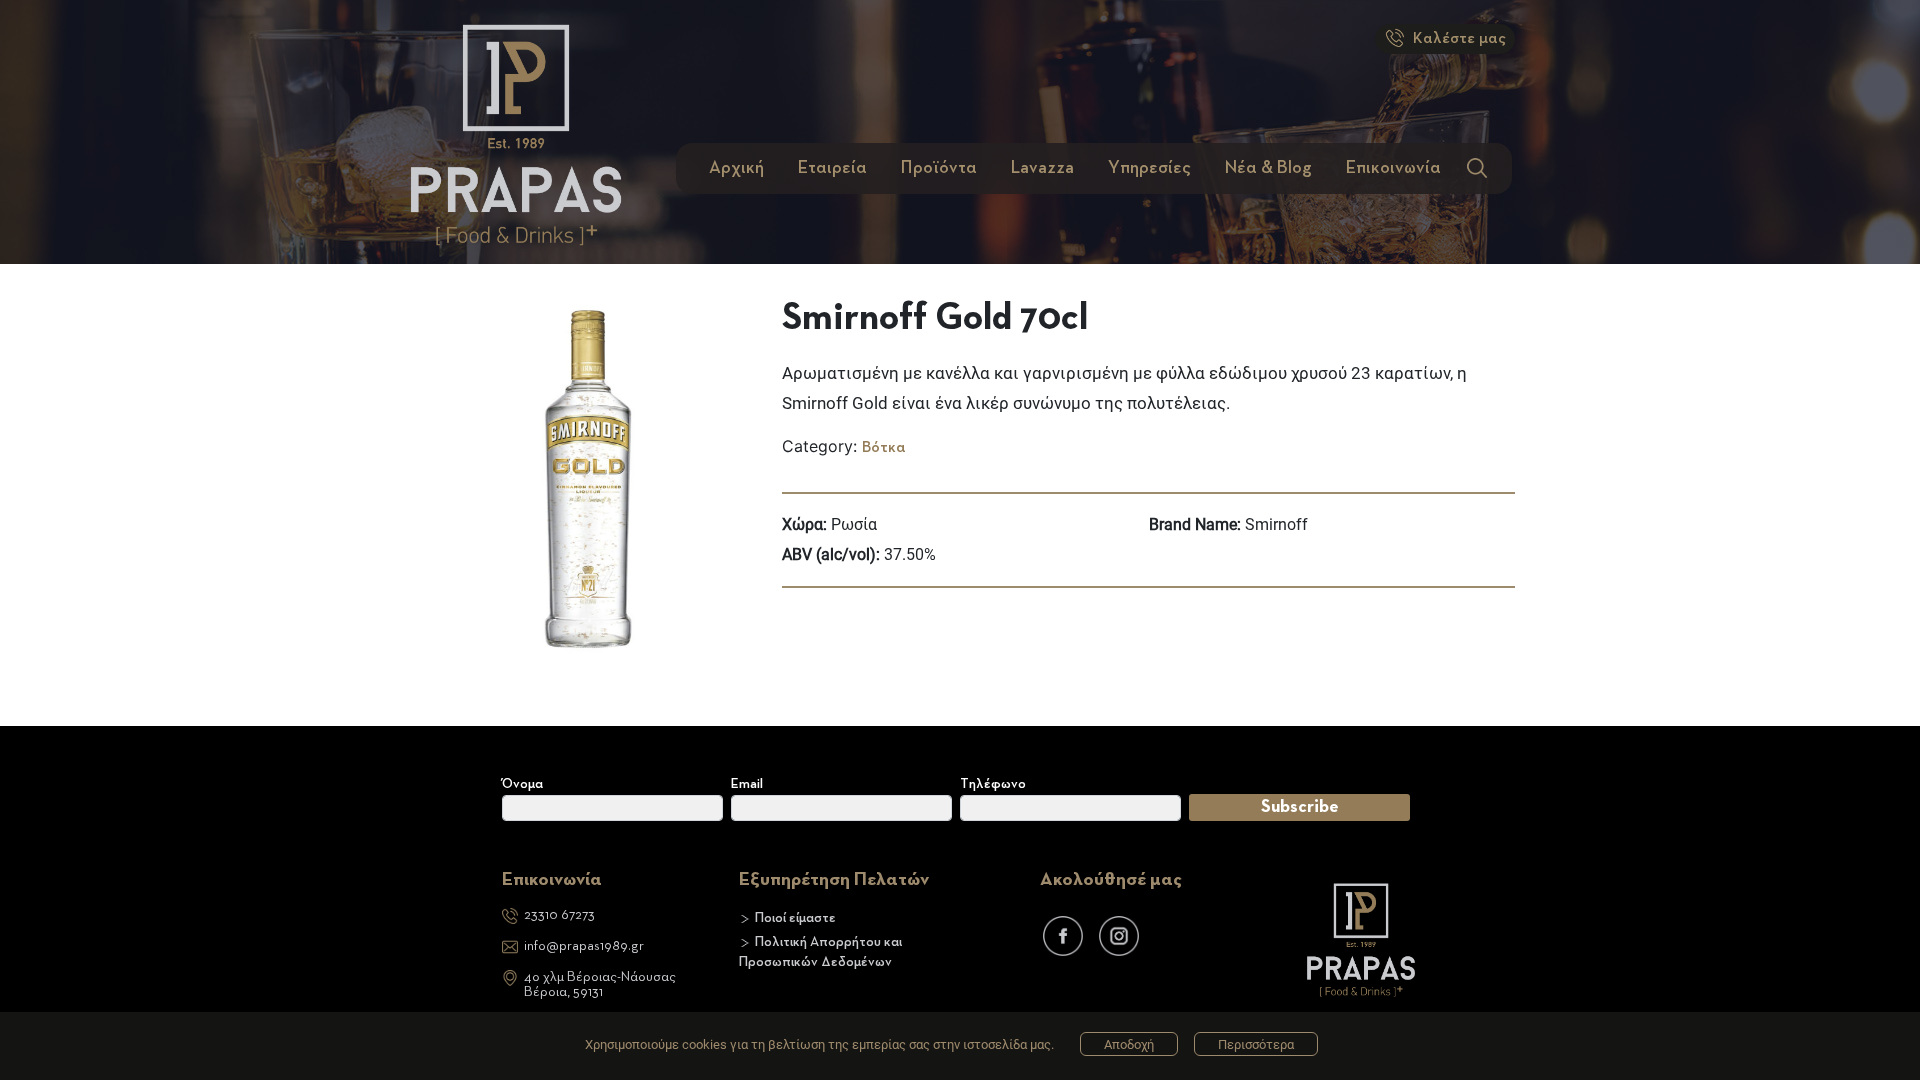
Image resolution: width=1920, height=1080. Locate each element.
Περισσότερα (1256, 1044)
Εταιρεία (832, 168)
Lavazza (1042, 168)
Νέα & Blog (1268, 168)
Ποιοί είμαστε (795, 918)
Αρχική (736, 168)
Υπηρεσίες (1149, 168)
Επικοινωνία (1393, 168)
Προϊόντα (939, 168)
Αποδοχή (1129, 1044)
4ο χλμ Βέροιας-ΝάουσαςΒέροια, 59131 (600, 984)
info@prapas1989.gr (584, 946)
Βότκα (884, 448)
